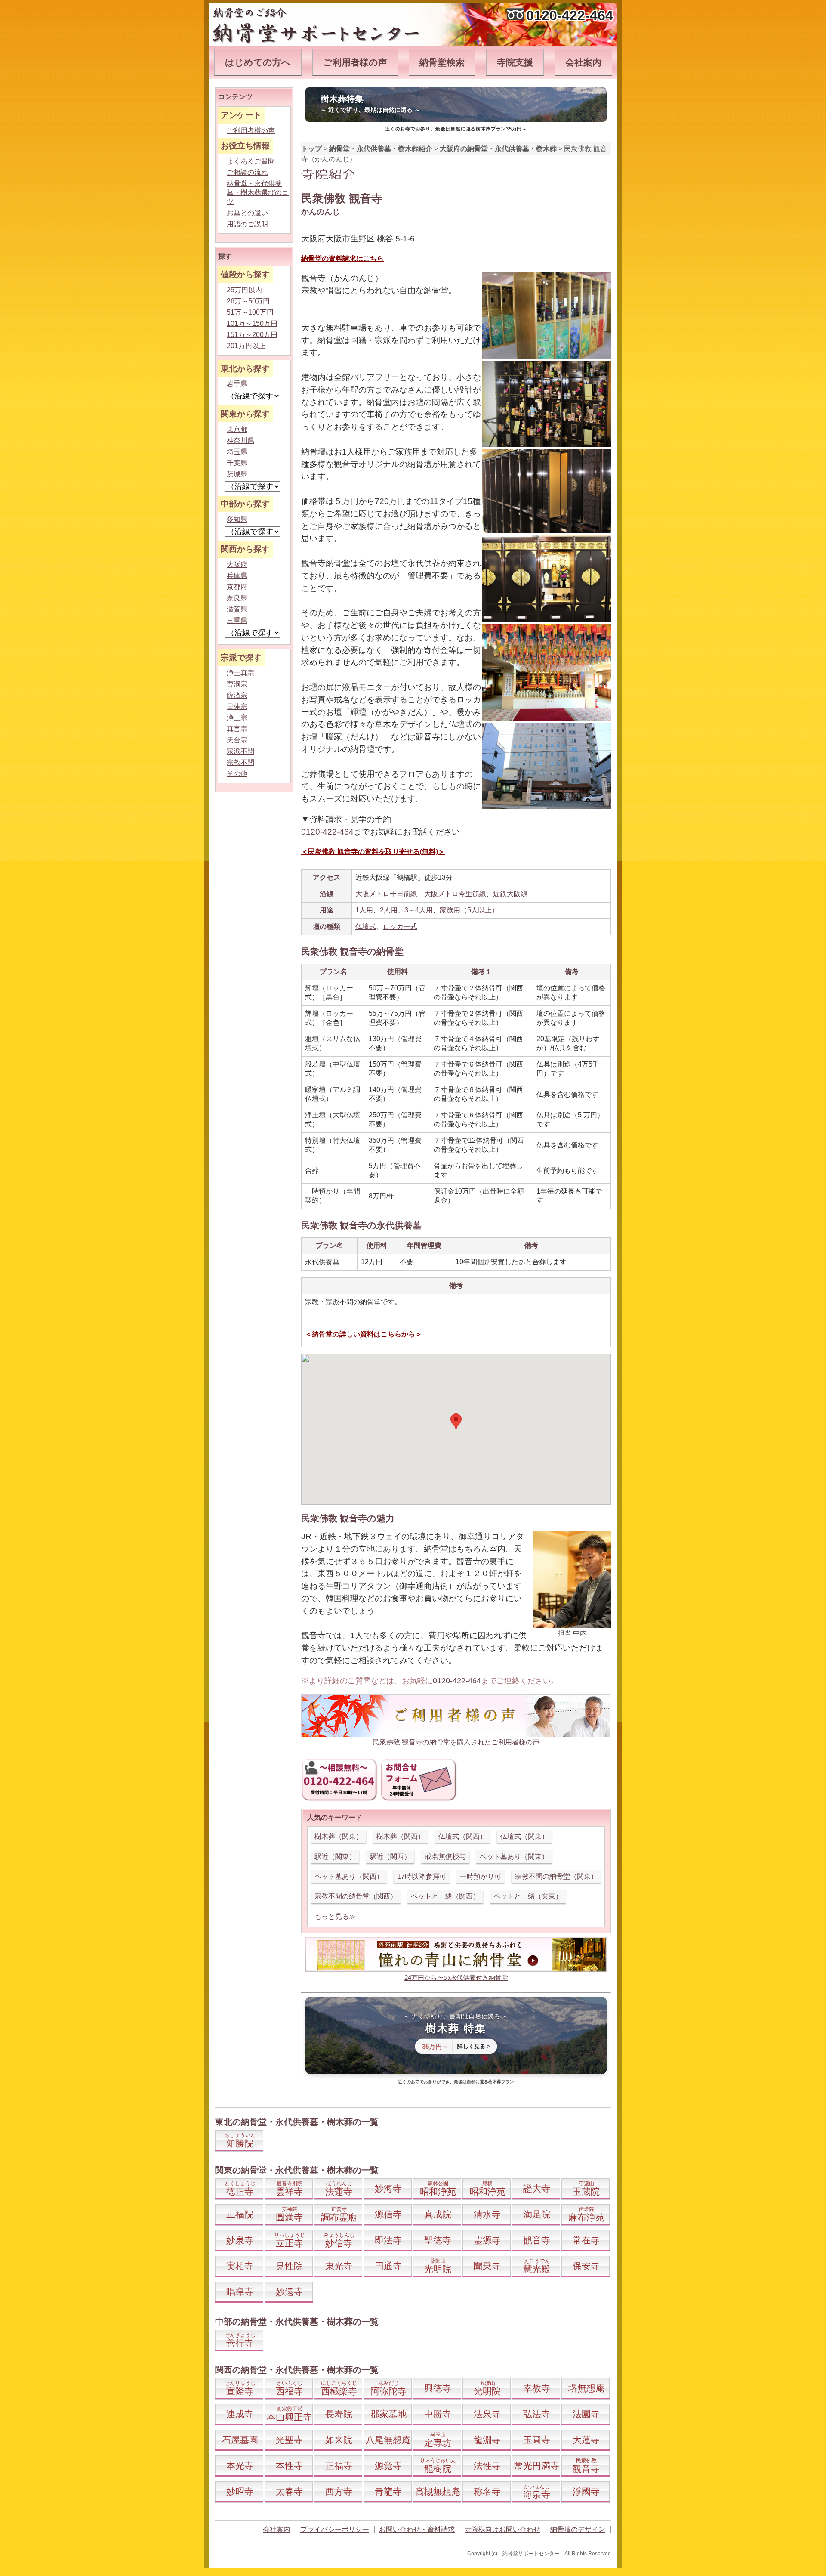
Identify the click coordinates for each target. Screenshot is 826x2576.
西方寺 (339, 2491)
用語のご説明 (247, 224)
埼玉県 (237, 452)
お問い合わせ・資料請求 (417, 2529)
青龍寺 (388, 2491)
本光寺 (240, 2466)
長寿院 (339, 2414)
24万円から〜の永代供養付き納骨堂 (456, 1978)
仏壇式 (366, 926)
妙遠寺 (289, 2292)
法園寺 (586, 2414)
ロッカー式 (400, 926)
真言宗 (237, 729)
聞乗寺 (487, 2266)
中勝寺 (438, 2414)
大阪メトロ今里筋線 (455, 894)
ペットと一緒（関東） (528, 1896)
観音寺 (537, 2240)
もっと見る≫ (335, 1916)
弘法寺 (537, 2414)
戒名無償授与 (445, 1857)
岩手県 (237, 384)
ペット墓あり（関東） (514, 1857)
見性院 (289, 2266)
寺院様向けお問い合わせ (502, 2529)
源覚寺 (388, 2466)
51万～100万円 (250, 312)
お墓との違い (247, 213)
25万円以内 (244, 290)
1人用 (364, 910)
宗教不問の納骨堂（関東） (556, 1876)
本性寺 (289, 2466)
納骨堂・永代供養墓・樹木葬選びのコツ (258, 193)
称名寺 (487, 2491)
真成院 (438, 2214)
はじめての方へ (258, 62)
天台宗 (237, 740)
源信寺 (388, 2214)
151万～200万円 (252, 335)
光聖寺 (289, 2440)
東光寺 (339, 2266)
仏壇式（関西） (462, 1836)
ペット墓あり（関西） (349, 1876)
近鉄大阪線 (510, 894)
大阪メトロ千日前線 (386, 894)
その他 (237, 774)
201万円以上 (246, 346)
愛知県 (237, 519)
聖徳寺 (438, 2240)
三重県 (237, 620)
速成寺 (240, 2414)
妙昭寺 (240, 2491)
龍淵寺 (487, 2440)
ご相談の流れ (247, 172)
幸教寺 (537, 2388)
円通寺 (388, 2266)
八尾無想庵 (388, 2440)
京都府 (237, 587)
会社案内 (583, 62)
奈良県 (237, 598)
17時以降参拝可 (422, 1876)
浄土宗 (237, 718)
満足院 (537, 2214)
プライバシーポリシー (335, 2529)
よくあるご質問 (251, 161)
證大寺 (537, 2188)
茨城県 (237, 474)
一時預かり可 (481, 1876)
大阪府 (237, 564)
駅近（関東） (335, 1857)
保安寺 (586, 2266)
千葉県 (237, 463)
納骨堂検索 (442, 62)
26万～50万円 (248, 301)
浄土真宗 (240, 673)
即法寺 (388, 2240)
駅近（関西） (390, 1857)
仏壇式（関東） (524, 1836)
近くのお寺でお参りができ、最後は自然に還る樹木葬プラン (456, 2082)
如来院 (339, 2440)
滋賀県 (237, 609)
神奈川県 (240, 441)
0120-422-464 (570, 15)
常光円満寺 (537, 2466)
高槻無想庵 (438, 2491)
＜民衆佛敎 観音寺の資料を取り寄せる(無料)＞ (373, 852)
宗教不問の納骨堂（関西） (356, 1896)
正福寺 (339, 2466)
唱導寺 (240, 2292)
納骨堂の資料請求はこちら (342, 258)
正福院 (240, 2214)
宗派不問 (240, 751)
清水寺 (487, 2214)
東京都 (237, 429)
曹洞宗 (237, 684)
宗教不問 (240, 762)
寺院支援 (515, 62)
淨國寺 (586, 2491)
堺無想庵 (586, 2388)
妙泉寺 (240, 2240)
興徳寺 (438, 2388)
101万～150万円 (252, 323)
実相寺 (240, 2266)
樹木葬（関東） (339, 1836)
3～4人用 (419, 910)
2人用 (389, 910)
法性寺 (487, 2466)
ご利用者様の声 (355, 62)
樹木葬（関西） (401, 1836)
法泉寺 (487, 2414)
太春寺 (289, 2491)
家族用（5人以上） (469, 910)
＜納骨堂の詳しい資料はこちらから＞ (364, 1334)
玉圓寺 (537, 2440)
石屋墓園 (240, 2440)
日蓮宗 (237, 707)
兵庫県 (237, 576)
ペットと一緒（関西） (445, 1896)
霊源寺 (487, 2240)
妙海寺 (388, 2188)
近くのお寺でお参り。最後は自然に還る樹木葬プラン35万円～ (456, 129)
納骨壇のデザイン (578, 2529)
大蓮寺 (586, 2440)
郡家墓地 (388, 2414)
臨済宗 (237, 695)
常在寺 (586, 2240)
